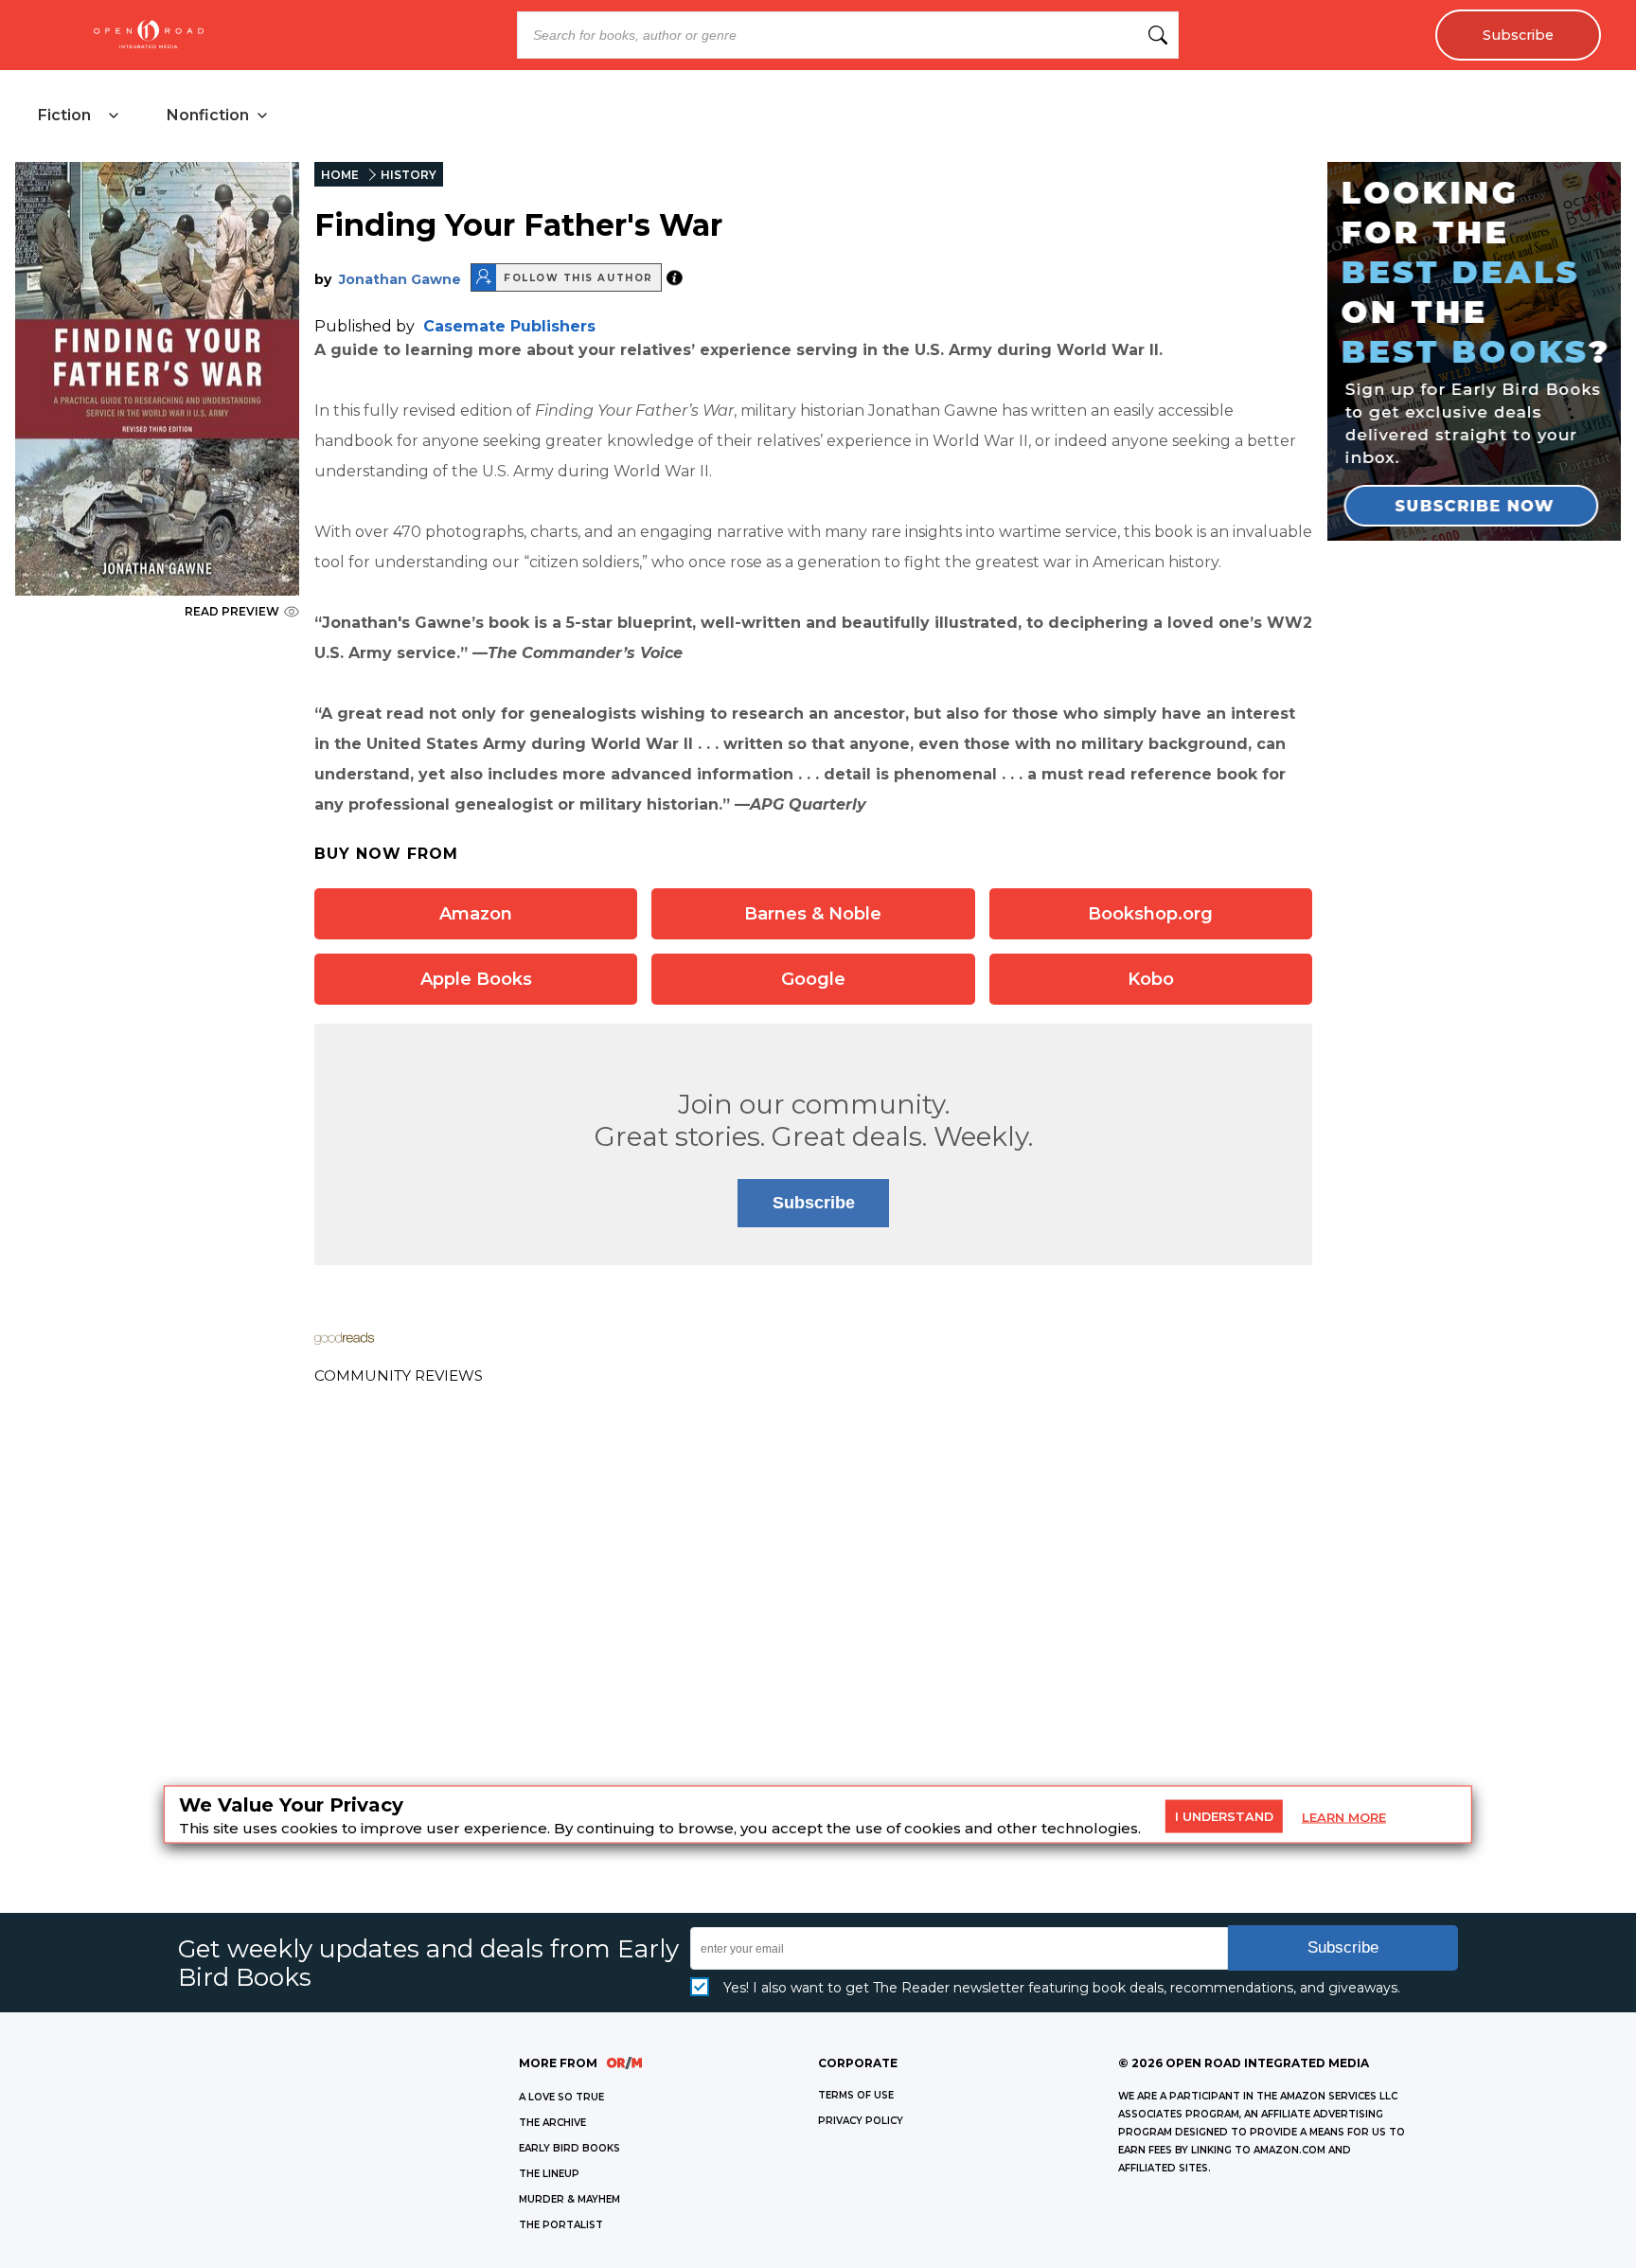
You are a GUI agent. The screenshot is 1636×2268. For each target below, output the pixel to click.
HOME (340, 175)
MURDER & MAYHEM (569, 2199)
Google (813, 979)
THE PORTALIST (561, 2225)
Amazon (476, 914)
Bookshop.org (1150, 914)
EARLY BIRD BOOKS (569, 2148)
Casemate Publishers (509, 326)
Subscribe (1518, 35)
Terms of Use (856, 2095)
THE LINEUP (549, 2174)
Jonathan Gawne (400, 279)
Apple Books (476, 979)
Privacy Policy (861, 2121)
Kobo (1151, 979)
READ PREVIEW (232, 611)
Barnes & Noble (813, 914)
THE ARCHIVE (552, 2123)
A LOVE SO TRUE (561, 2097)
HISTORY (409, 175)
